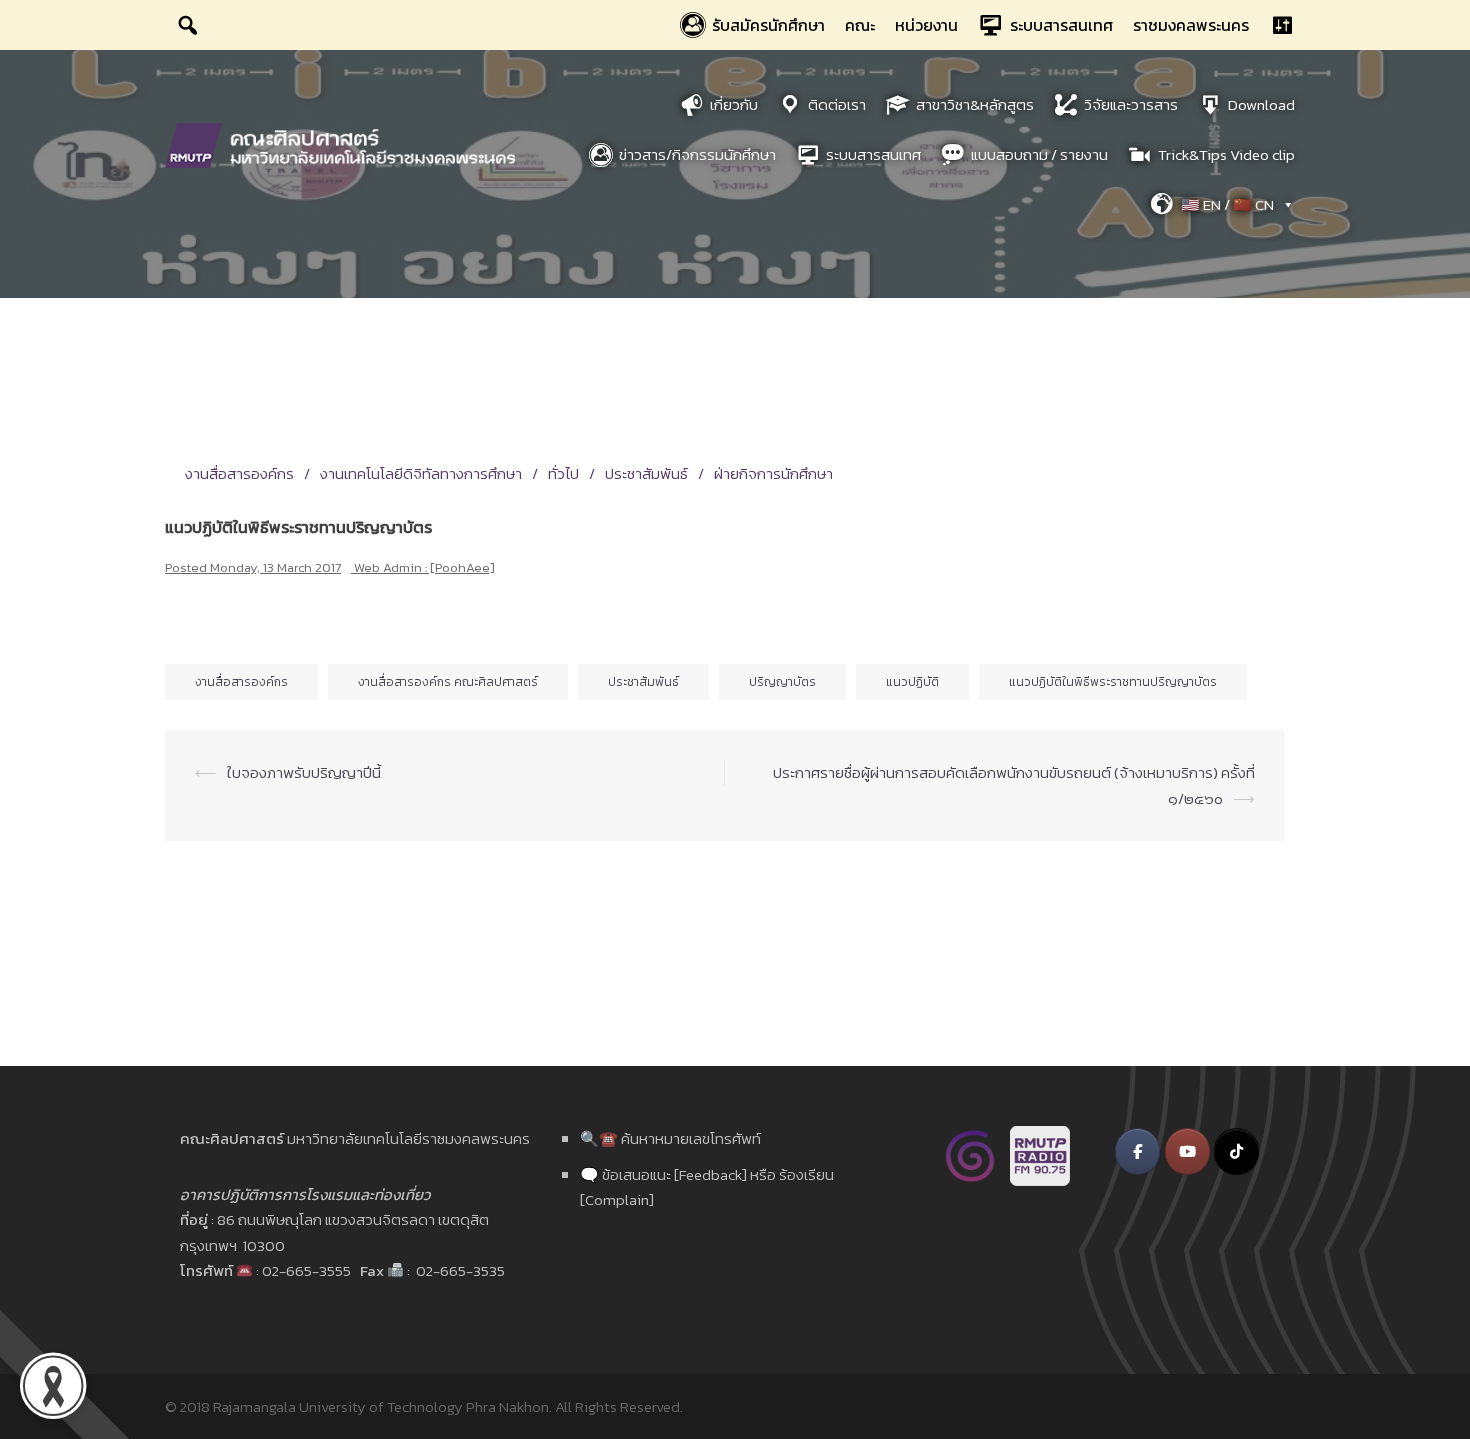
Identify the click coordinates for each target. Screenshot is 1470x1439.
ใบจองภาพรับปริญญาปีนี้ (304, 772)
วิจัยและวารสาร (1131, 104)
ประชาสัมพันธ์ (646, 473)
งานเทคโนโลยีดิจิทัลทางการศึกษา (421, 473)
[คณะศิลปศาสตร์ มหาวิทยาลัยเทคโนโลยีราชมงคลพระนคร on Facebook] (1137, 1151)
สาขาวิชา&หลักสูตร (975, 104)
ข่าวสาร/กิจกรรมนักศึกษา (697, 154)
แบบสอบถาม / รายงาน (1039, 154)
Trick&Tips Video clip (1226, 154)
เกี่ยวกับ (734, 104)
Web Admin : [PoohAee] (424, 567)
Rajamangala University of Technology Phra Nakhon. (382, 1406)
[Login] (1282, 25)
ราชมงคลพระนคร (1191, 25)
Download (1261, 104)
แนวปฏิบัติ (912, 682)
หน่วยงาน (926, 25)
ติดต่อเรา (837, 104)
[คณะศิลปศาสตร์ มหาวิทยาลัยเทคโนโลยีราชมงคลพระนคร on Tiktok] (1236, 1151)
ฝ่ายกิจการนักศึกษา (773, 473)
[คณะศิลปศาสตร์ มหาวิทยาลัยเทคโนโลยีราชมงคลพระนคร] (345, 143)
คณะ (860, 25)
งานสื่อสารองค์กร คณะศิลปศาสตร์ (448, 682)
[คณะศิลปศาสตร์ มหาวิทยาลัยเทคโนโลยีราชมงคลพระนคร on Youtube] (1187, 1151)
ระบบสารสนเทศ (1061, 25)
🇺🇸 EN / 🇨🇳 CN (1227, 204)
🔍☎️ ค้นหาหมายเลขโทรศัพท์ (670, 1138)
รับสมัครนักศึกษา (768, 25)
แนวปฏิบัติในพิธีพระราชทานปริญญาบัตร (1113, 682)
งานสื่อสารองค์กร (239, 473)
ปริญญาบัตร (782, 682)
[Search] (188, 25)
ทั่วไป (563, 473)
